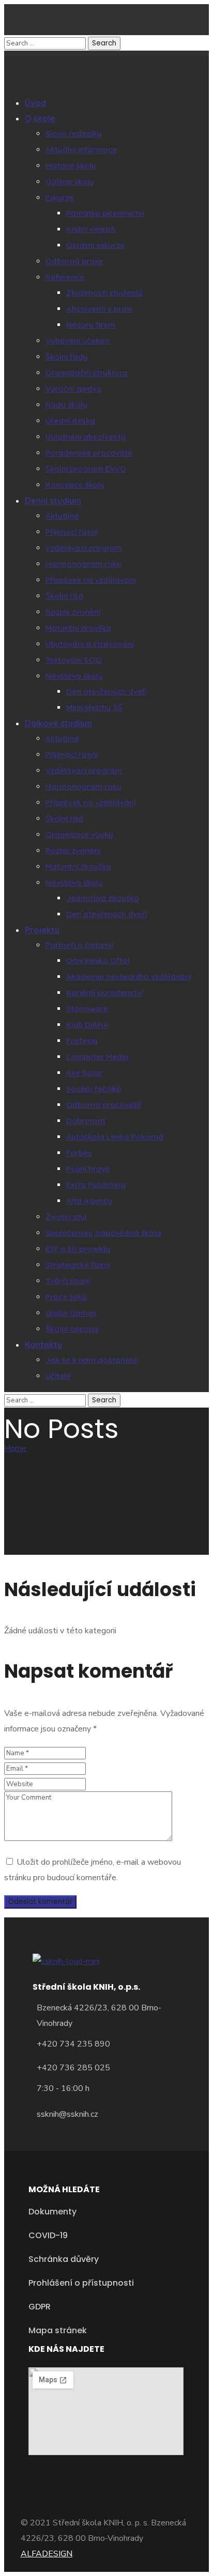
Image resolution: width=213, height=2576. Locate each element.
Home (15, 1448)
